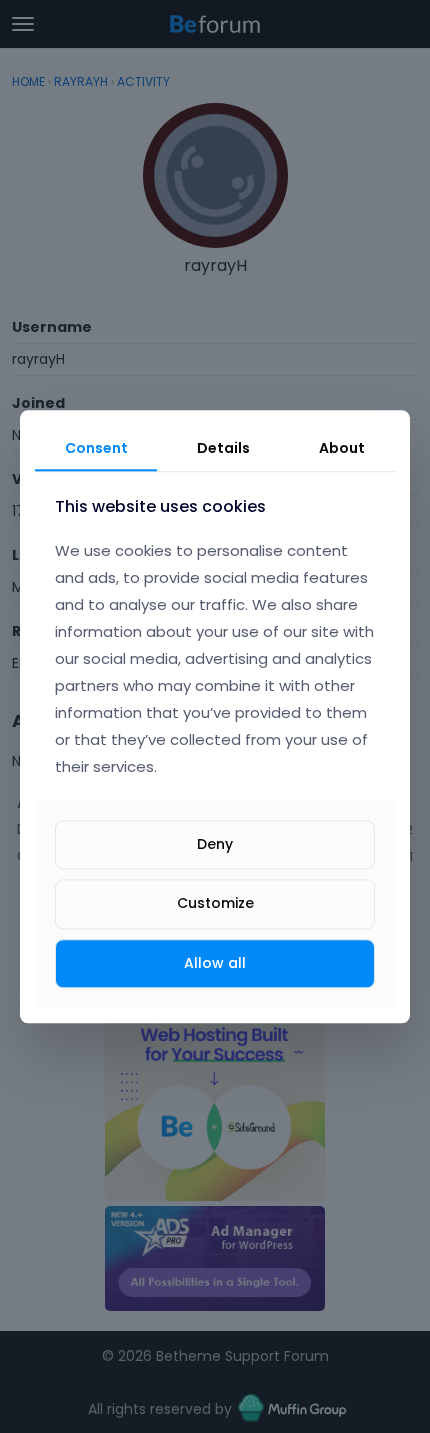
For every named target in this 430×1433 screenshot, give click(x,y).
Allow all (215, 963)
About (342, 448)
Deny (215, 845)
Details (223, 448)
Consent (96, 448)
